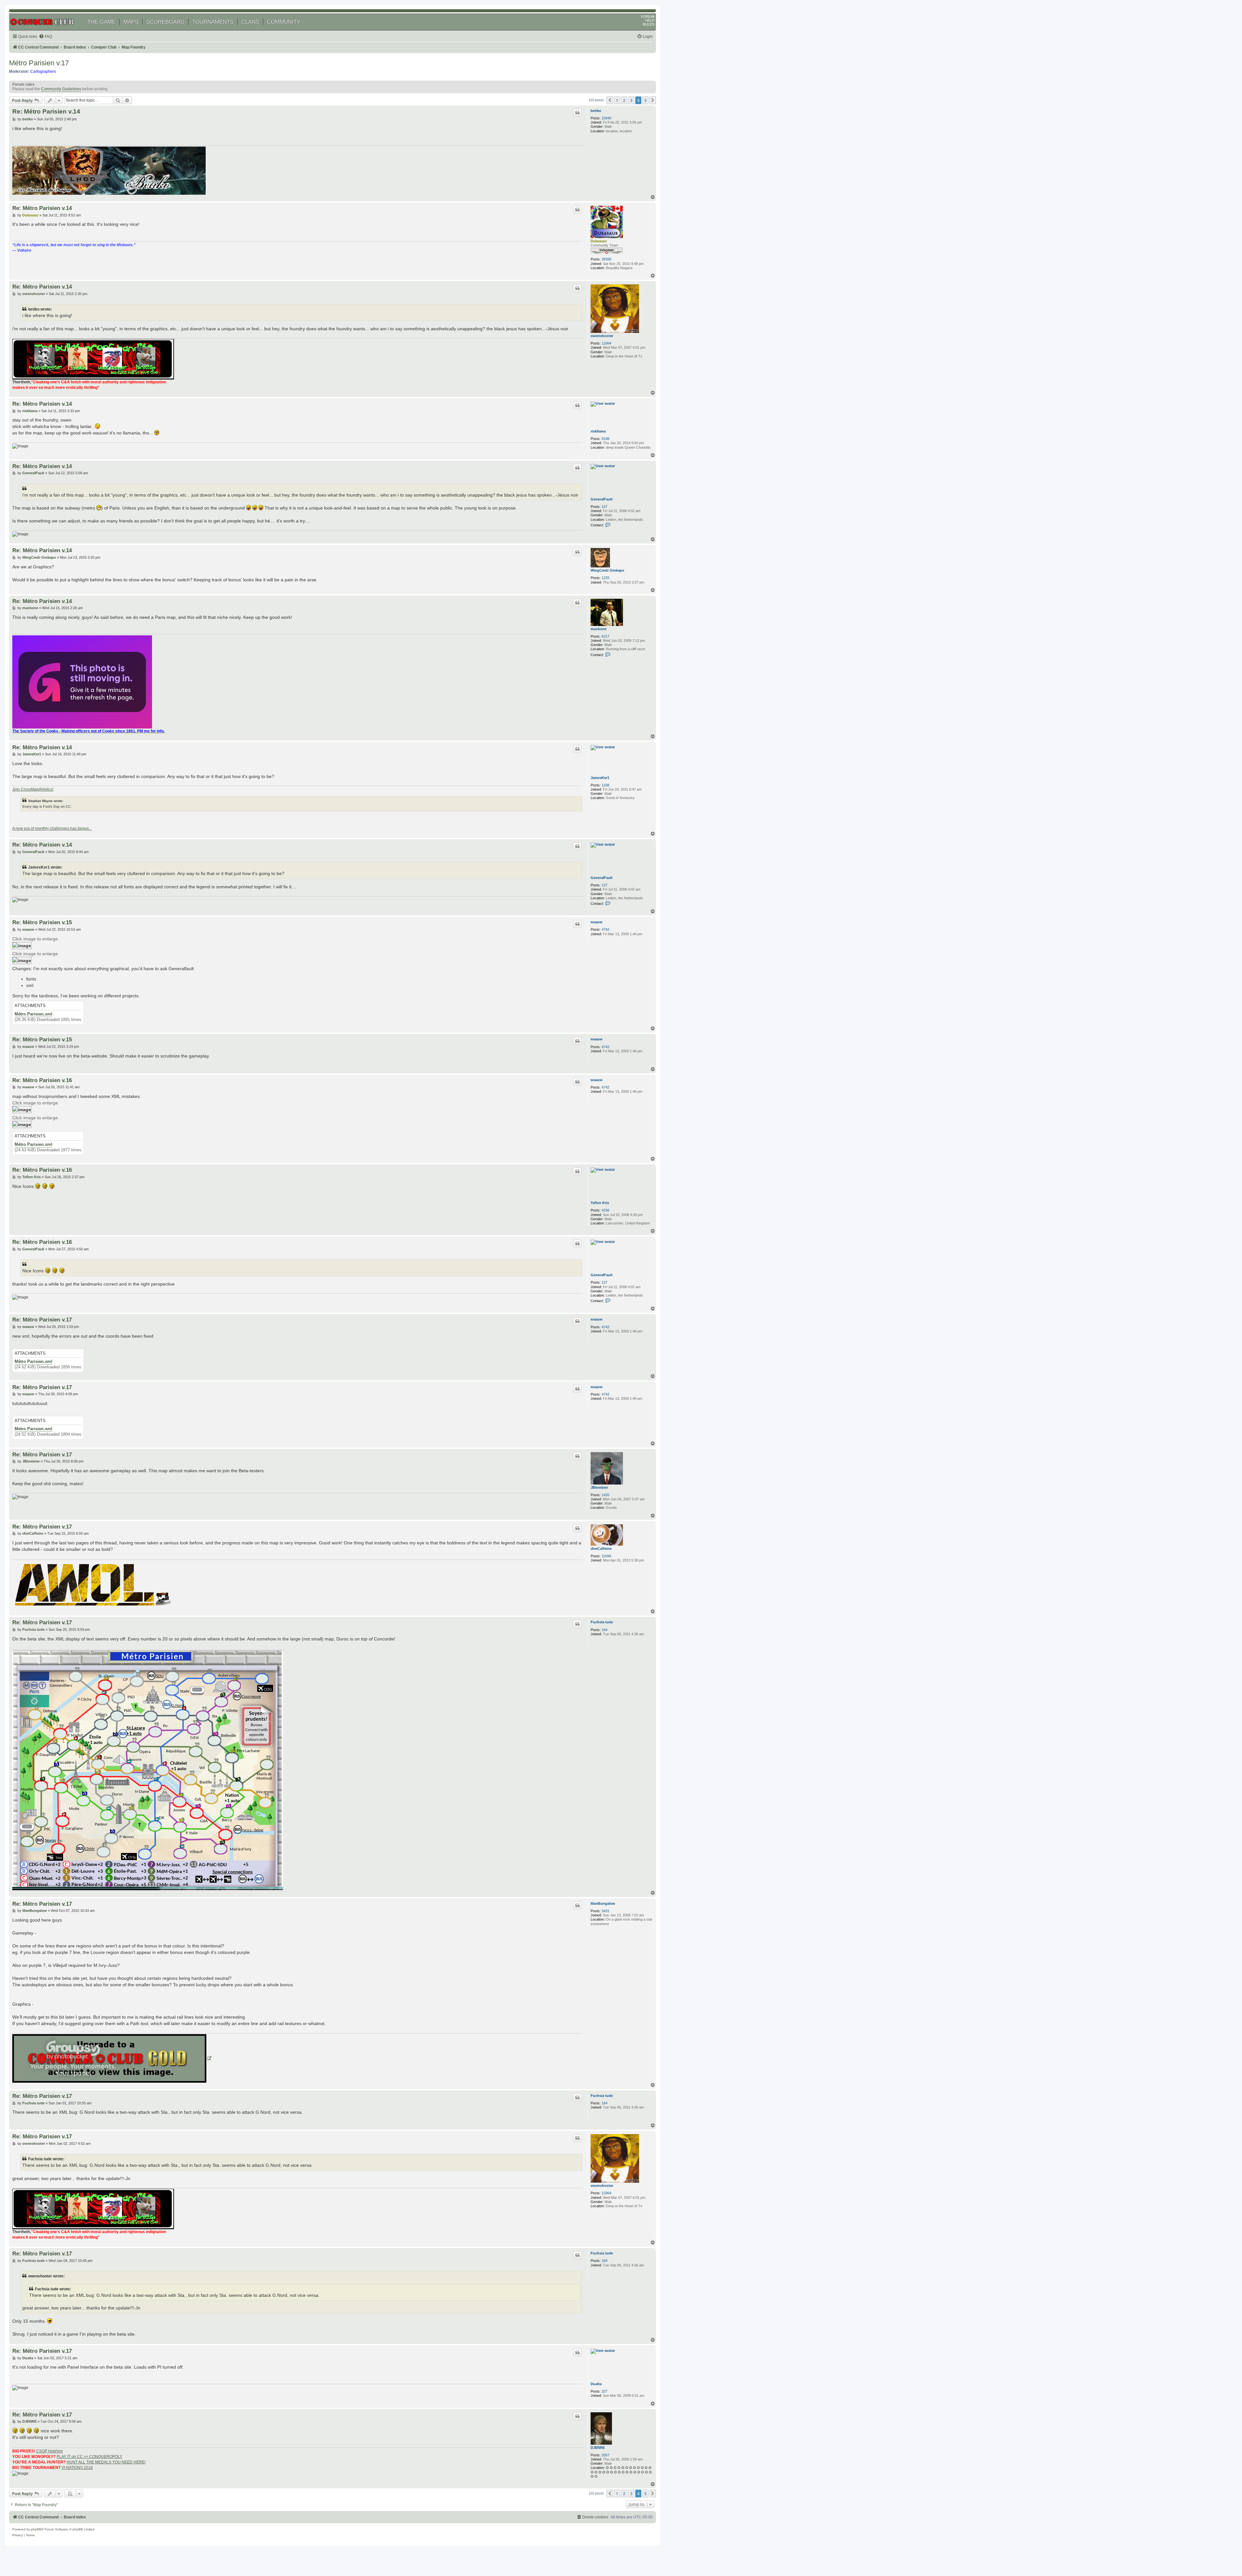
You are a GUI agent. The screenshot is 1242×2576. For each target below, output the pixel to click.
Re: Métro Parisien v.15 (42, 922)
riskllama (598, 431)
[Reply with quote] (577, 113)
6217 (605, 636)
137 (605, 507)
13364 (606, 343)
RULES (648, 24)
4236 (605, 1210)
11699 (606, 1556)
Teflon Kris (600, 1203)
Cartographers (43, 71)
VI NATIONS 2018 (77, 2468)
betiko (596, 111)
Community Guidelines (61, 89)
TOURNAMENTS (213, 22)
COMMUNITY (283, 22)
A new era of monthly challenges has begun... (52, 828)
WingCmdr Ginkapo (607, 570)
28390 (606, 259)
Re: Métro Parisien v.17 (42, 1320)
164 (605, 1630)
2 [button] (624, 100)
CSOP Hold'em (49, 2451)
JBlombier (599, 1487)
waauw (597, 922)
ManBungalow (603, 1903)
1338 (605, 785)
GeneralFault (602, 499)
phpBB (36, 2529)
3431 (605, 1911)
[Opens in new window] (112, 2058)
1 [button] (617, 100)
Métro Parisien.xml (33, 1014)
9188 (605, 439)
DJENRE (598, 2448)
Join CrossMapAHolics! (33, 789)
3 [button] (631, 100)
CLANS (250, 22)
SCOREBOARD (165, 22)
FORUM (648, 16)
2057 (605, 2455)
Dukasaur (599, 241)
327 (605, 2391)
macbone (599, 629)
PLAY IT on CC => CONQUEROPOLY (89, 2457)
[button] (610, 100)
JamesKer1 (600, 778)
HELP (650, 20)
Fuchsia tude (602, 1622)
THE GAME (101, 22)
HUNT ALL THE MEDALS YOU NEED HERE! (106, 2462)
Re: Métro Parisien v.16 (42, 1080)
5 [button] (645, 100)
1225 (605, 578)
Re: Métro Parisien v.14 (46, 111)
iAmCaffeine (601, 1549)
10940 (606, 118)
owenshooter (602, 336)
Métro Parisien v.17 (39, 63)
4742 (605, 929)
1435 (605, 1495)
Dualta (596, 2384)
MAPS (131, 22)
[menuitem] (45, 37)
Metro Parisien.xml (33, 1429)
